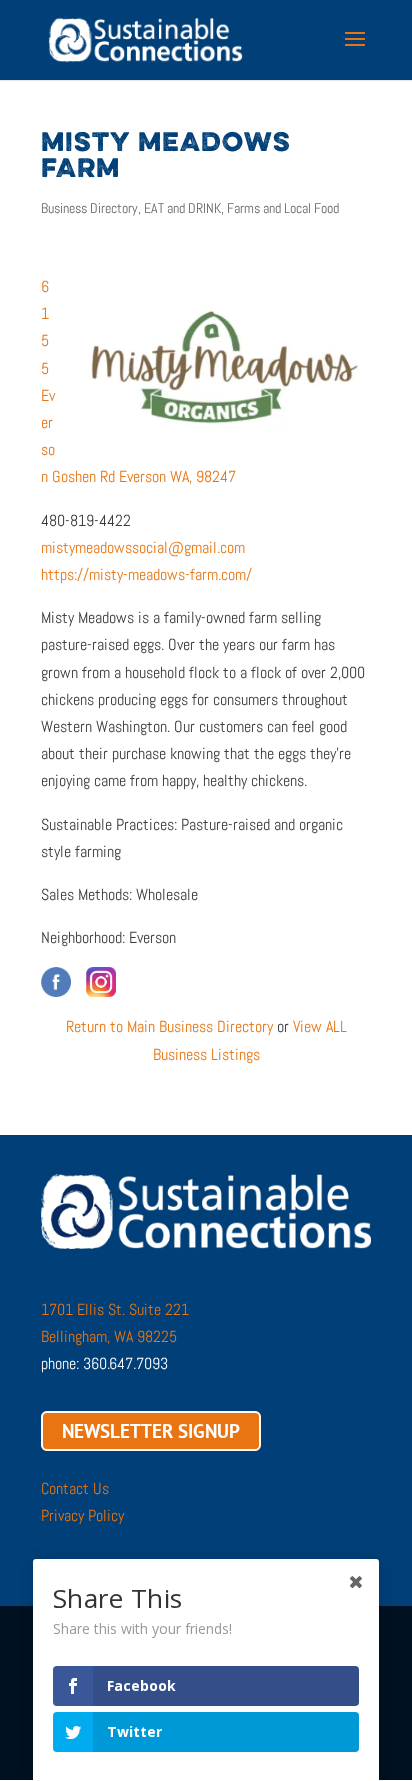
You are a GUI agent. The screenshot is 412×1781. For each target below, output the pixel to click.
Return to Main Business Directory (169, 1026)
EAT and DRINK (182, 208)
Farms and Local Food (283, 208)
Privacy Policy (82, 1515)
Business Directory (89, 208)
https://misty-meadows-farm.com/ (146, 574)
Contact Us (75, 1488)
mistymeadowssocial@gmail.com (143, 547)
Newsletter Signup (151, 1431)
